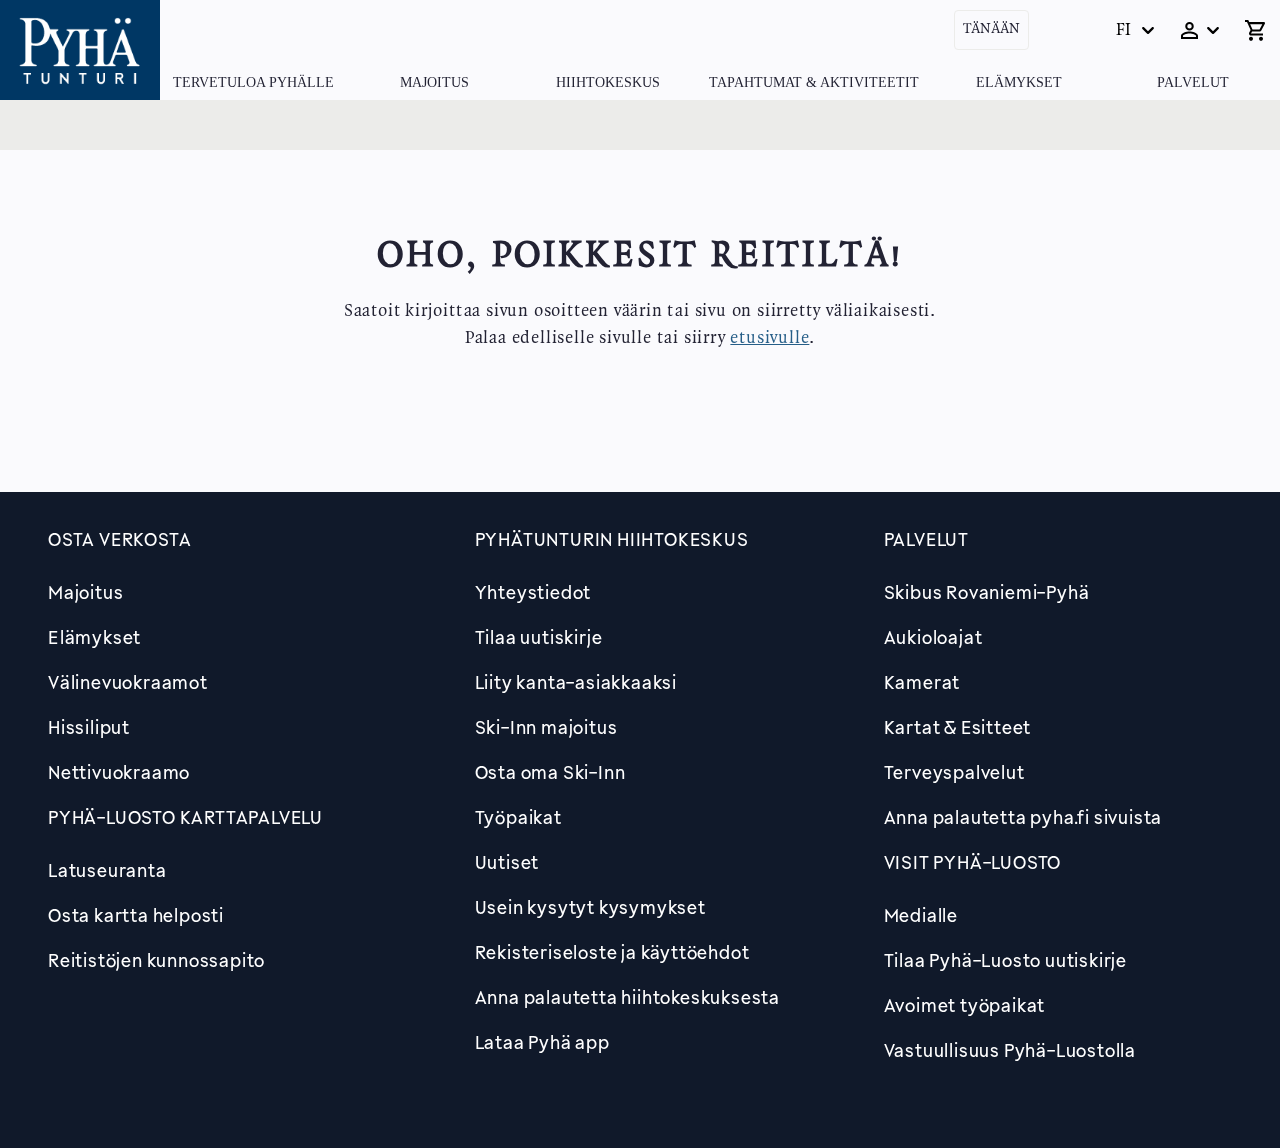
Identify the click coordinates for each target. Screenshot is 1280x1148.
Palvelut (1193, 82)
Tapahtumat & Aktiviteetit (814, 82)
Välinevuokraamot (128, 682)
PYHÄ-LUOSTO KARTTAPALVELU (185, 817)
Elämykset (1019, 82)
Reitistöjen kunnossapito (156, 960)
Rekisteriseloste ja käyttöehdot (612, 952)
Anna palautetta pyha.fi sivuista (1023, 817)
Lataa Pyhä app (542, 1042)
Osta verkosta (119, 539)
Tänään (991, 29)
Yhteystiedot (533, 592)
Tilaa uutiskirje (539, 637)
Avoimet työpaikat (965, 1005)
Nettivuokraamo (119, 772)
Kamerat (922, 682)
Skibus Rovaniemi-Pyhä (987, 592)
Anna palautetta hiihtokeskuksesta (627, 997)
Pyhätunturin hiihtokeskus (612, 539)
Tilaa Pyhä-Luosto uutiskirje (1005, 960)
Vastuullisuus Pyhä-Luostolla (1010, 1050)
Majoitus (434, 82)
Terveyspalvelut (954, 772)
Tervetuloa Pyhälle (253, 82)
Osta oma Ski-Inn (550, 772)
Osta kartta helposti (136, 915)
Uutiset (507, 862)
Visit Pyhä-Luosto (973, 862)
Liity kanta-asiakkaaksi (576, 682)
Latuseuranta (107, 870)
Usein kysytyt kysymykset (590, 907)
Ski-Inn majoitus (546, 727)
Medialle (921, 915)
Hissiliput (89, 727)
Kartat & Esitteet (958, 727)
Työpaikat (518, 817)
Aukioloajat (933, 637)
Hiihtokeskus (608, 82)
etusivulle (769, 338)
